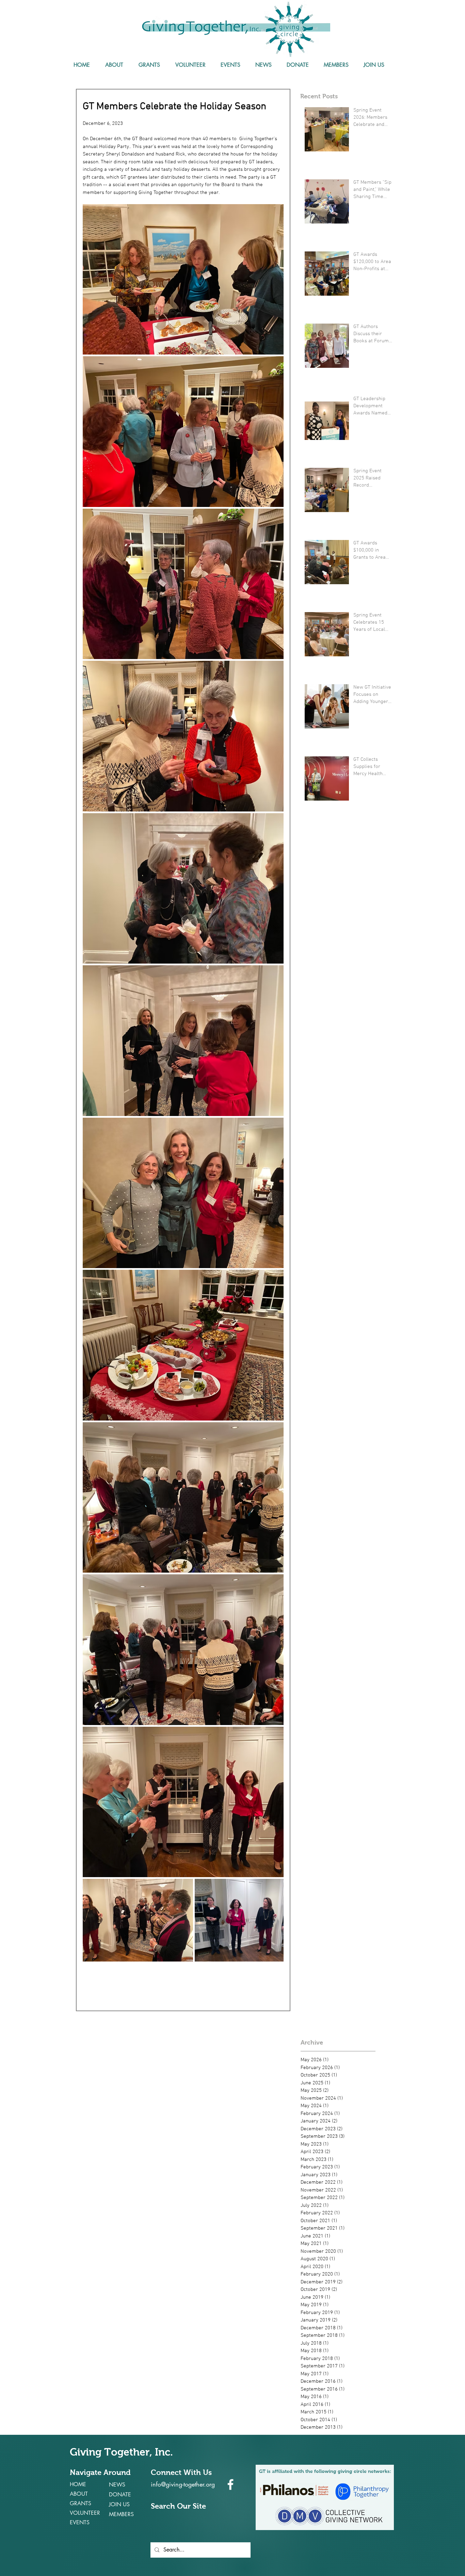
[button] (114, 65)
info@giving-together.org (183, 2484)
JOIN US (119, 2504)
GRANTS (81, 2503)
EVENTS (80, 2522)
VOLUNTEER (85, 2513)
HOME (78, 2484)
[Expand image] (183, 280)
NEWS (117, 2485)
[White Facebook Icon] (230, 2484)
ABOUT (79, 2494)
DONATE (120, 2495)
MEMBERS (121, 2514)
